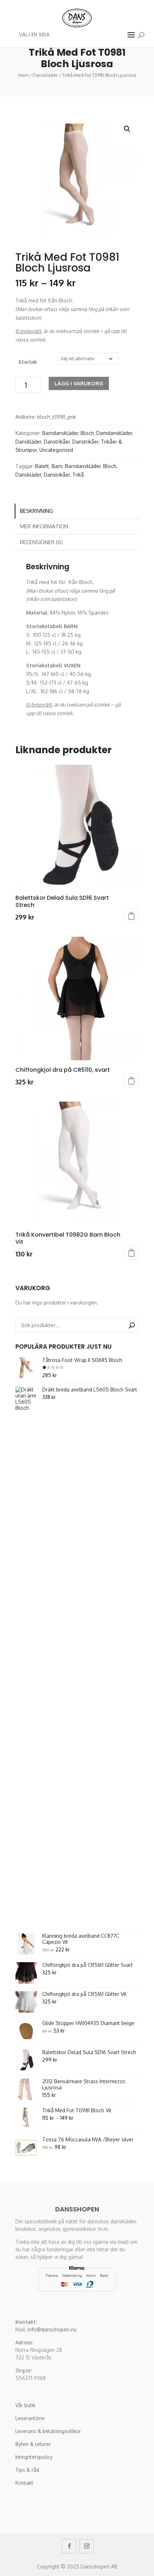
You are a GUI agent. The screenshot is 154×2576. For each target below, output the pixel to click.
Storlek (28, 362)
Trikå (78, 475)
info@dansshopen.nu (52, 2329)
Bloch (87, 433)
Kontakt (24, 2483)
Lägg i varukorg (79, 383)
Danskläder (45, 75)
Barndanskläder (60, 433)
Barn (57, 466)
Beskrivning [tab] (37, 511)
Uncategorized (56, 450)
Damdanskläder (114, 433)
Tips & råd (27, 2470)
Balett (42, 466)
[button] (127, 129)
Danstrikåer (57, 442)
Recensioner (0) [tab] (41, 542)
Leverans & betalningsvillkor (48, 2431)
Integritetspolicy (34, 2457)
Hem (23, 75)
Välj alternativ (131, 916)
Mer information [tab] (44, 526)
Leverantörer (30, 2418)
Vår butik (25, 2405)
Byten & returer (33, 2444)
